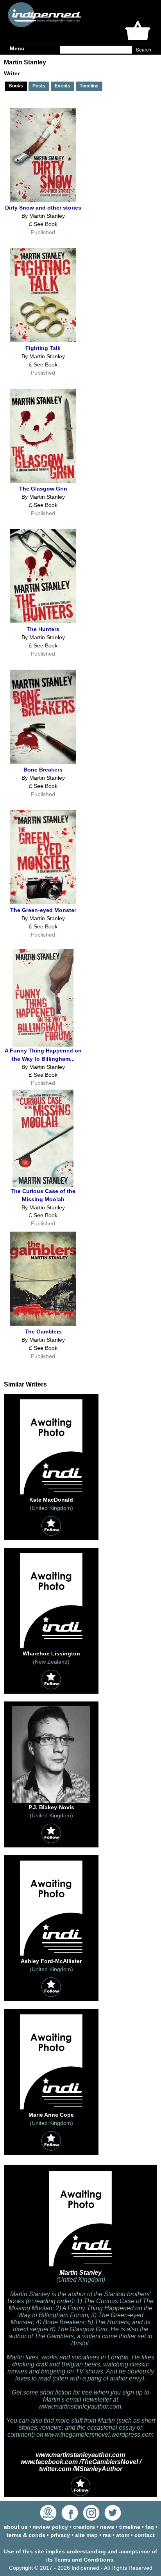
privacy (60, 2535)
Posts (39, 86)
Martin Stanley (80, 2273)
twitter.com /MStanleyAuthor (81, 2469)
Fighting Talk (43, 348)
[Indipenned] (43, 24)
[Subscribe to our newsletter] (48, 2519)
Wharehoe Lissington (51, 1653)
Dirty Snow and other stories (43, 208)
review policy (50, 2527)
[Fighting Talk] (43, 340)
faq (150, 2527)
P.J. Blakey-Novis (51, 1807)
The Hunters (43, 629)
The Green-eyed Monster (43, 910)
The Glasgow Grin (43, 489)
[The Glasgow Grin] (43, 481)
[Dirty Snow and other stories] (43, 200)
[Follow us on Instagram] (91, 2519)
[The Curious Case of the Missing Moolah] (43, 1185)
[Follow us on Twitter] (113, 2519)
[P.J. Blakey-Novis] (51, 1801)
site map (86, 2535)
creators (84, 2527)
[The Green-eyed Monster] (43, 902)
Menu (17, 48)
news (107, 2527)
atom (123, 2535)
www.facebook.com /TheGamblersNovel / (81, 2462)
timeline (130, 2527)
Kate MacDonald (51, 1500)
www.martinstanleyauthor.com (80, 2455)
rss (107, 2535)
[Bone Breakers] (43, 762)
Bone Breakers (43, 770)
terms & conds (26, 2535)
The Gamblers (43, 1332)
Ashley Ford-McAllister (51, 1961)
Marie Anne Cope (51, 2115)
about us (16, 2527)
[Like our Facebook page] (70, 2519)
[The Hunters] (43, 621)
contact (145, 2535)
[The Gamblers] (43, 1324)
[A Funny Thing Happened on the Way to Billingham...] (43, 1045)
